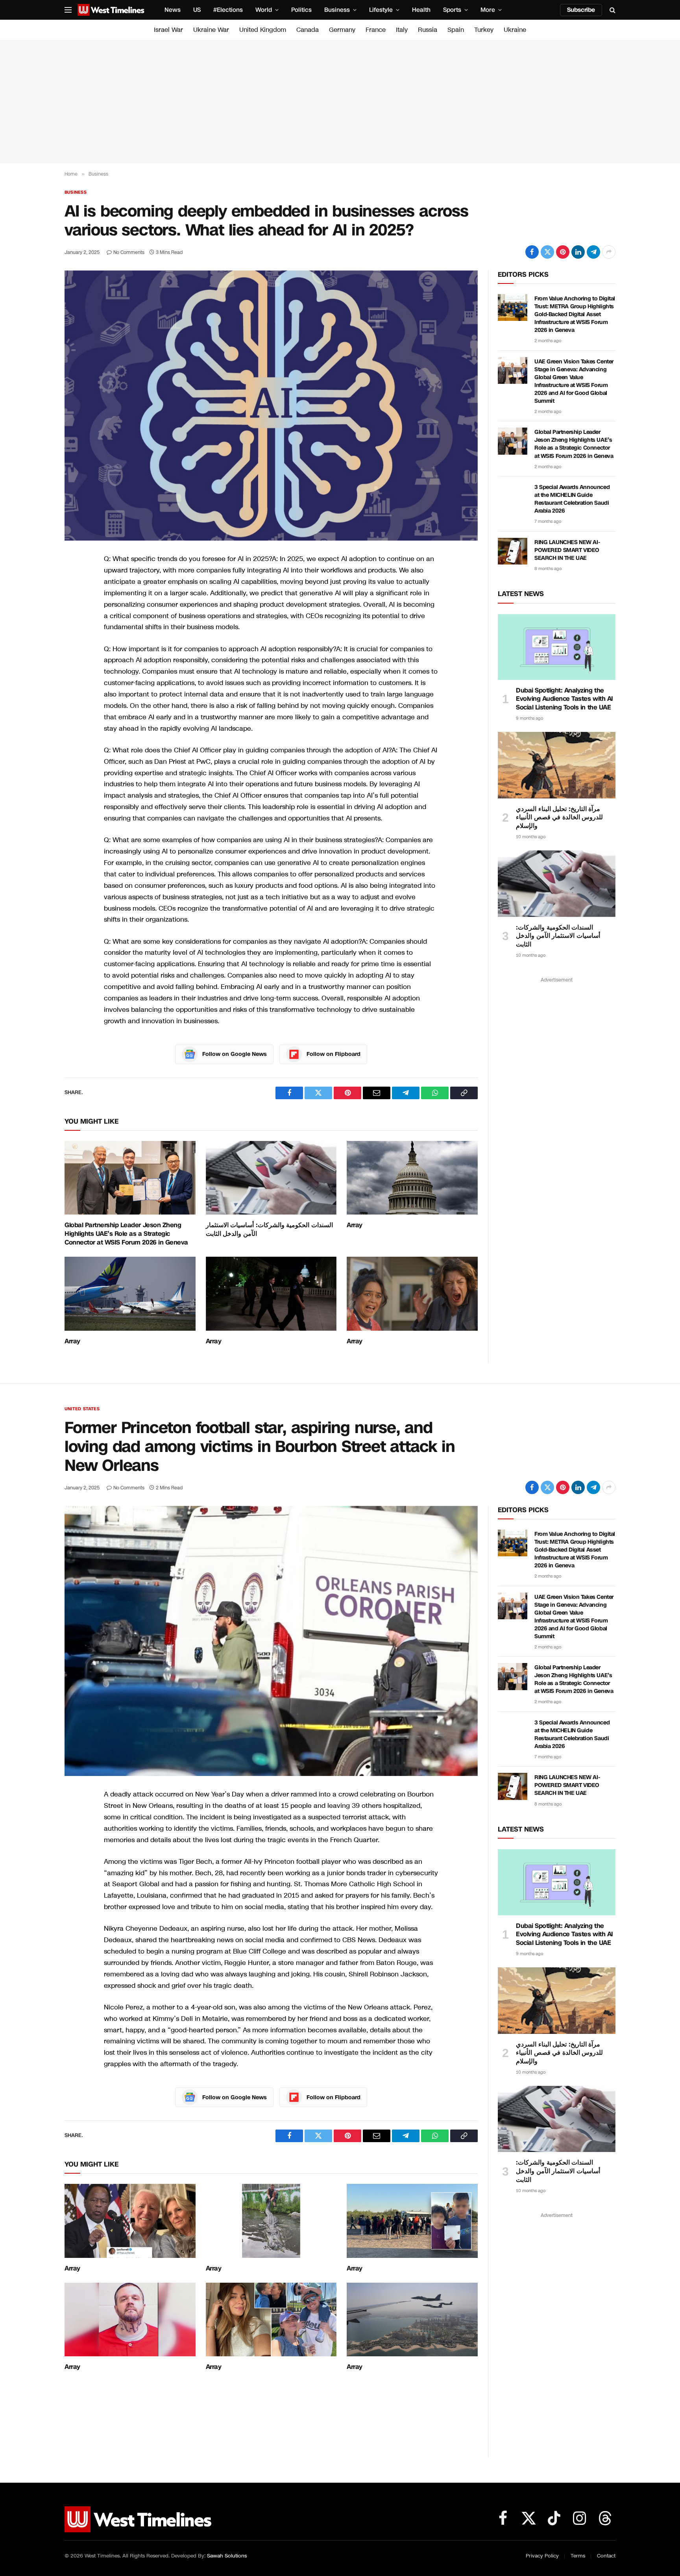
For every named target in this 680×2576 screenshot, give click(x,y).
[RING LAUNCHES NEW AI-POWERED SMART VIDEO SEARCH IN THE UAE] (513, 551)
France (376, 30)
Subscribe (581, 10)
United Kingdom (263, 30)
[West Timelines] (111, 10)
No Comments (129, 252)
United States (82, 1409)
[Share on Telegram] (593, 252)
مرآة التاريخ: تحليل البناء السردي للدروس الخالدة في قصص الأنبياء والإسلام (559, 818)
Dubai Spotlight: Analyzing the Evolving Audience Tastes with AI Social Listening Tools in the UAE (565, 699)
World (264, 10)
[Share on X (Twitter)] (547, 252)
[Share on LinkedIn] (578, 252)
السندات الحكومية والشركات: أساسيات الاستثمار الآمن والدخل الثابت (269, 1230)
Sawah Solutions (227, 2556)
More (488, 10)
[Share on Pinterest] (563, 252)
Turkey (484, 30)
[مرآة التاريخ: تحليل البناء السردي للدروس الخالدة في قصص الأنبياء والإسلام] (557, 765)
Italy (402, 30)
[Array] (412, 1178)
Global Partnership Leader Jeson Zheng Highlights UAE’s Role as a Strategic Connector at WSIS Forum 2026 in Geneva (126, 1234)
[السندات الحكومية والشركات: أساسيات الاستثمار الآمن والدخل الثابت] (271, 1178)
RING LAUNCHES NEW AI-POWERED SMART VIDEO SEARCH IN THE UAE (567, 550)
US (197, 10)
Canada (308, 30)
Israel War (168, 30)
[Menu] (68, 10)
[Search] (612, 10)
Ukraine (515, 30)
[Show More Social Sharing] (609, 252)
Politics (301, 10)
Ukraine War (211, 30)
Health (421, 10)
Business (337, 10)
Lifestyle (381, 10)
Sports (452, 10)
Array (355, 1225)
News (173, 10)
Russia (428, 30)
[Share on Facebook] (532, 252)
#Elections (228, 10)
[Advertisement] (340, 102)
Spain (456, 30)
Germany (342, 30)
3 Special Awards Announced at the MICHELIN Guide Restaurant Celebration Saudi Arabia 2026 (572, 499)
